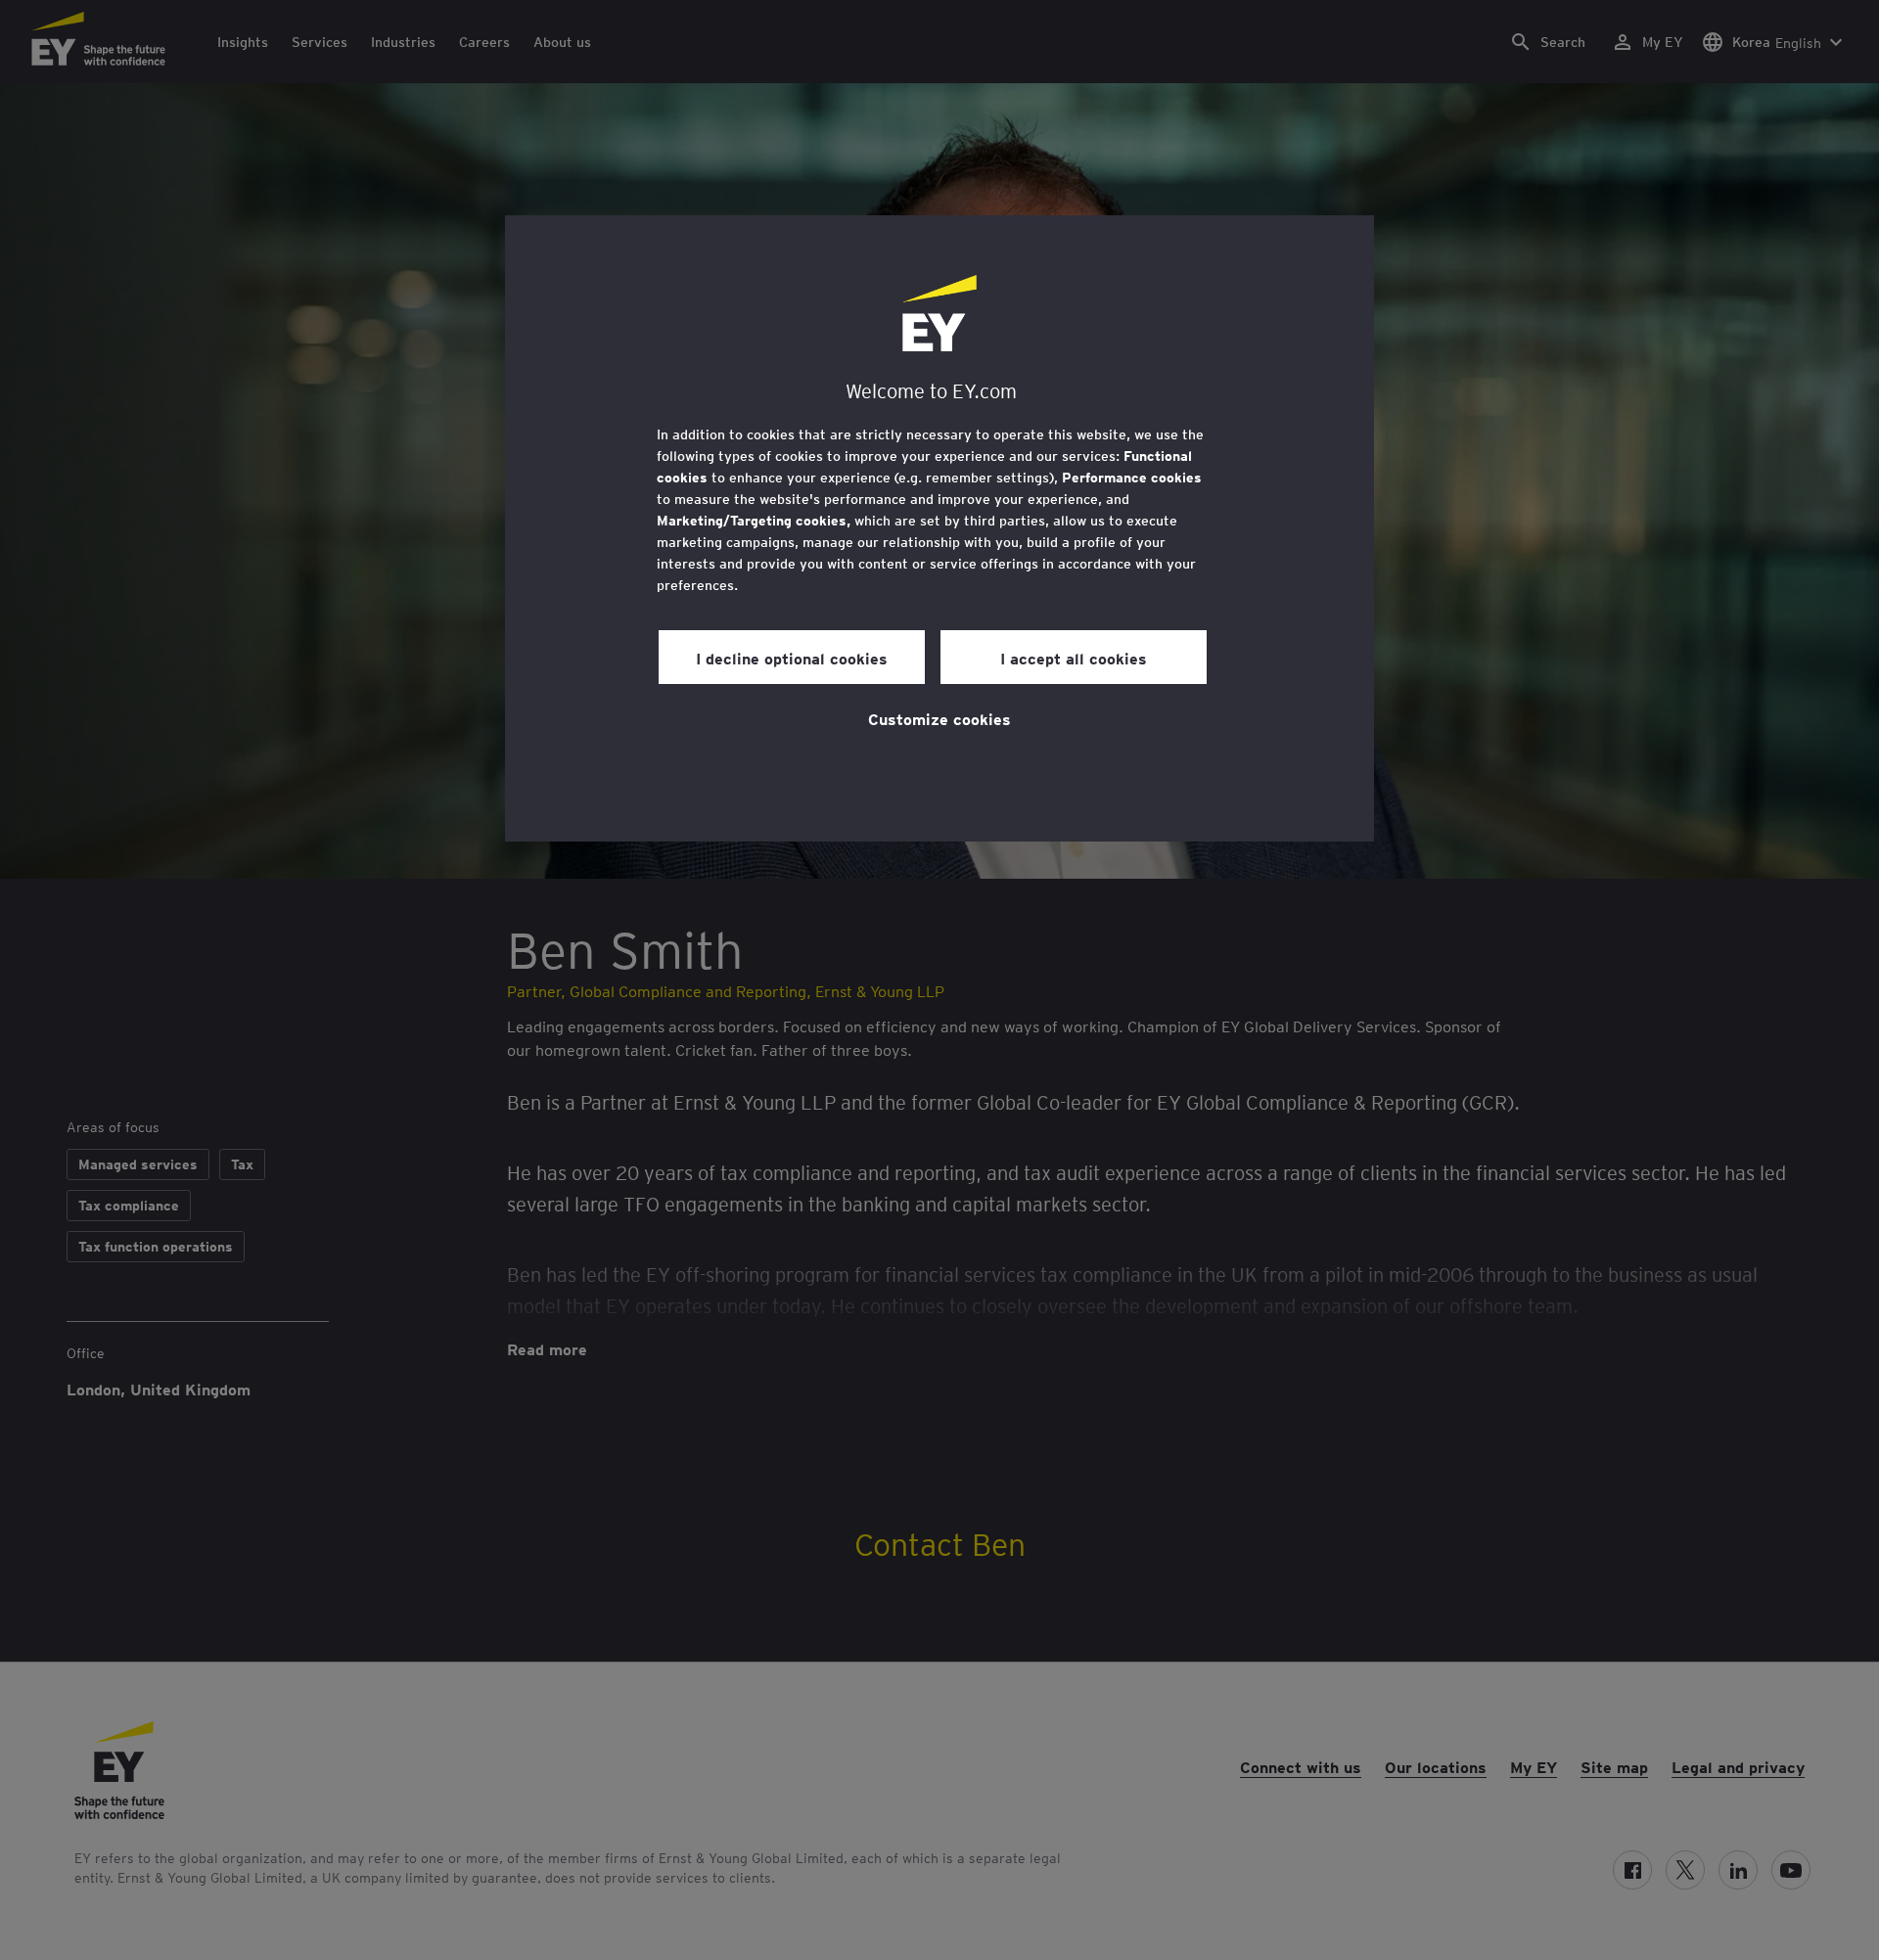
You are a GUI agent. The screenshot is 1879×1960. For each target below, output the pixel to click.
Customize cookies (939, 718)
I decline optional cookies (792, 658)
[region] (939, 528)
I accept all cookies (1074, 658)
